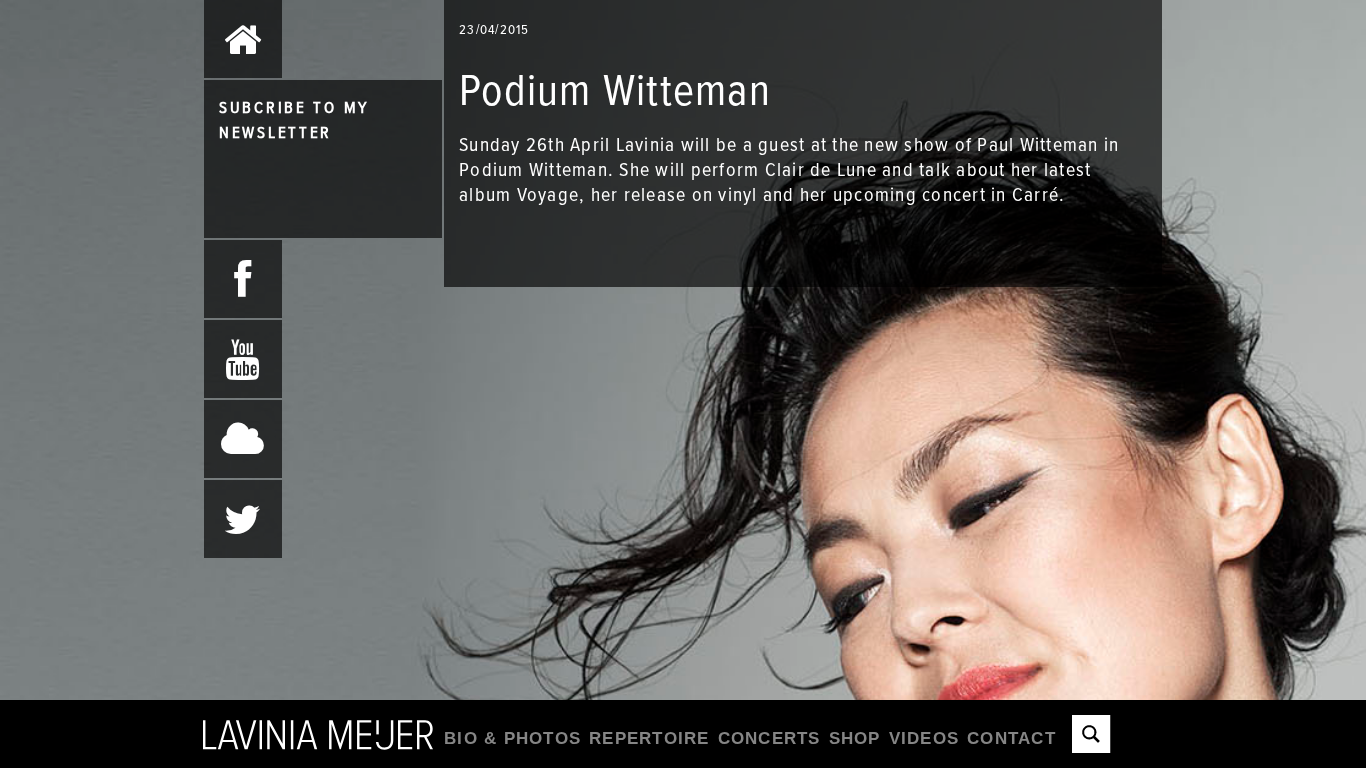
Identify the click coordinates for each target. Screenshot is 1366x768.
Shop (855, 738)
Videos (924, 738)
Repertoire (649, 738)
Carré (1035, 194)
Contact (1011, 738)
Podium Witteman (533, 169)
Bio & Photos (512, 738)
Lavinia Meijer (318, 733)
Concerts (769, 738)
